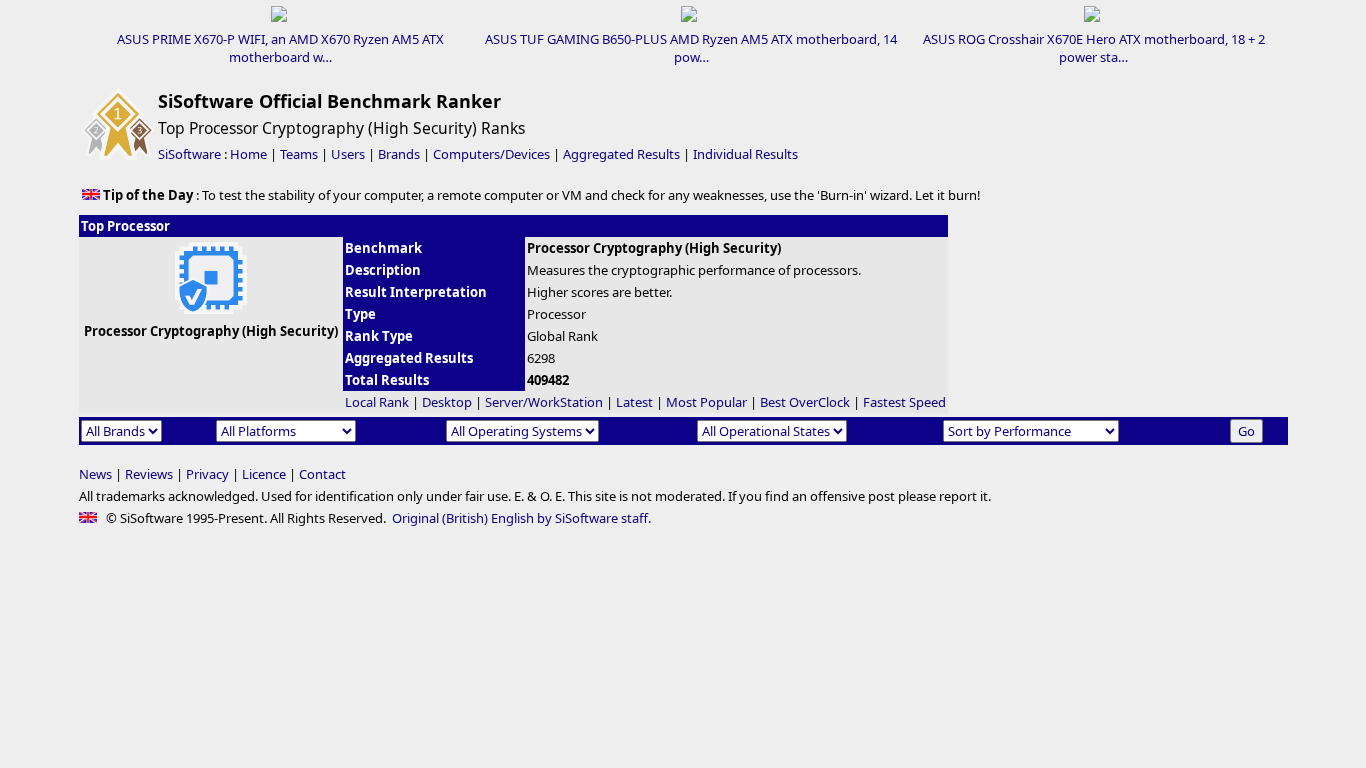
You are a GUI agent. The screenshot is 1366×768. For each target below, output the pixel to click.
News (95, 474)
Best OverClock (805, 402)
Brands (399, 154)
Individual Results (745, 154)
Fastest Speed (904, 402)
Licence (264, 474)
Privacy (207, 474)
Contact (322, 474)
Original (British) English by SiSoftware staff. (521, 518)
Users (348, 154)
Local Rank (377, 402)
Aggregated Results (621, 154)
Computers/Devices (491, 154)
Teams (299, 154)
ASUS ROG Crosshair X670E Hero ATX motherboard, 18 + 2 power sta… (1094, 48)
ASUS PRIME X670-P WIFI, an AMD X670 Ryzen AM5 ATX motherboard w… (280, 48)
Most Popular (706, 402)
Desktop (447, 402)
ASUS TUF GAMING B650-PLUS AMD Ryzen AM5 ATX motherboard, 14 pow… (691, 48)
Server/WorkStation (544, 402)
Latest (634, 402)
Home (248, 154)
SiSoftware (189, 154)
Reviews (149, 474)
